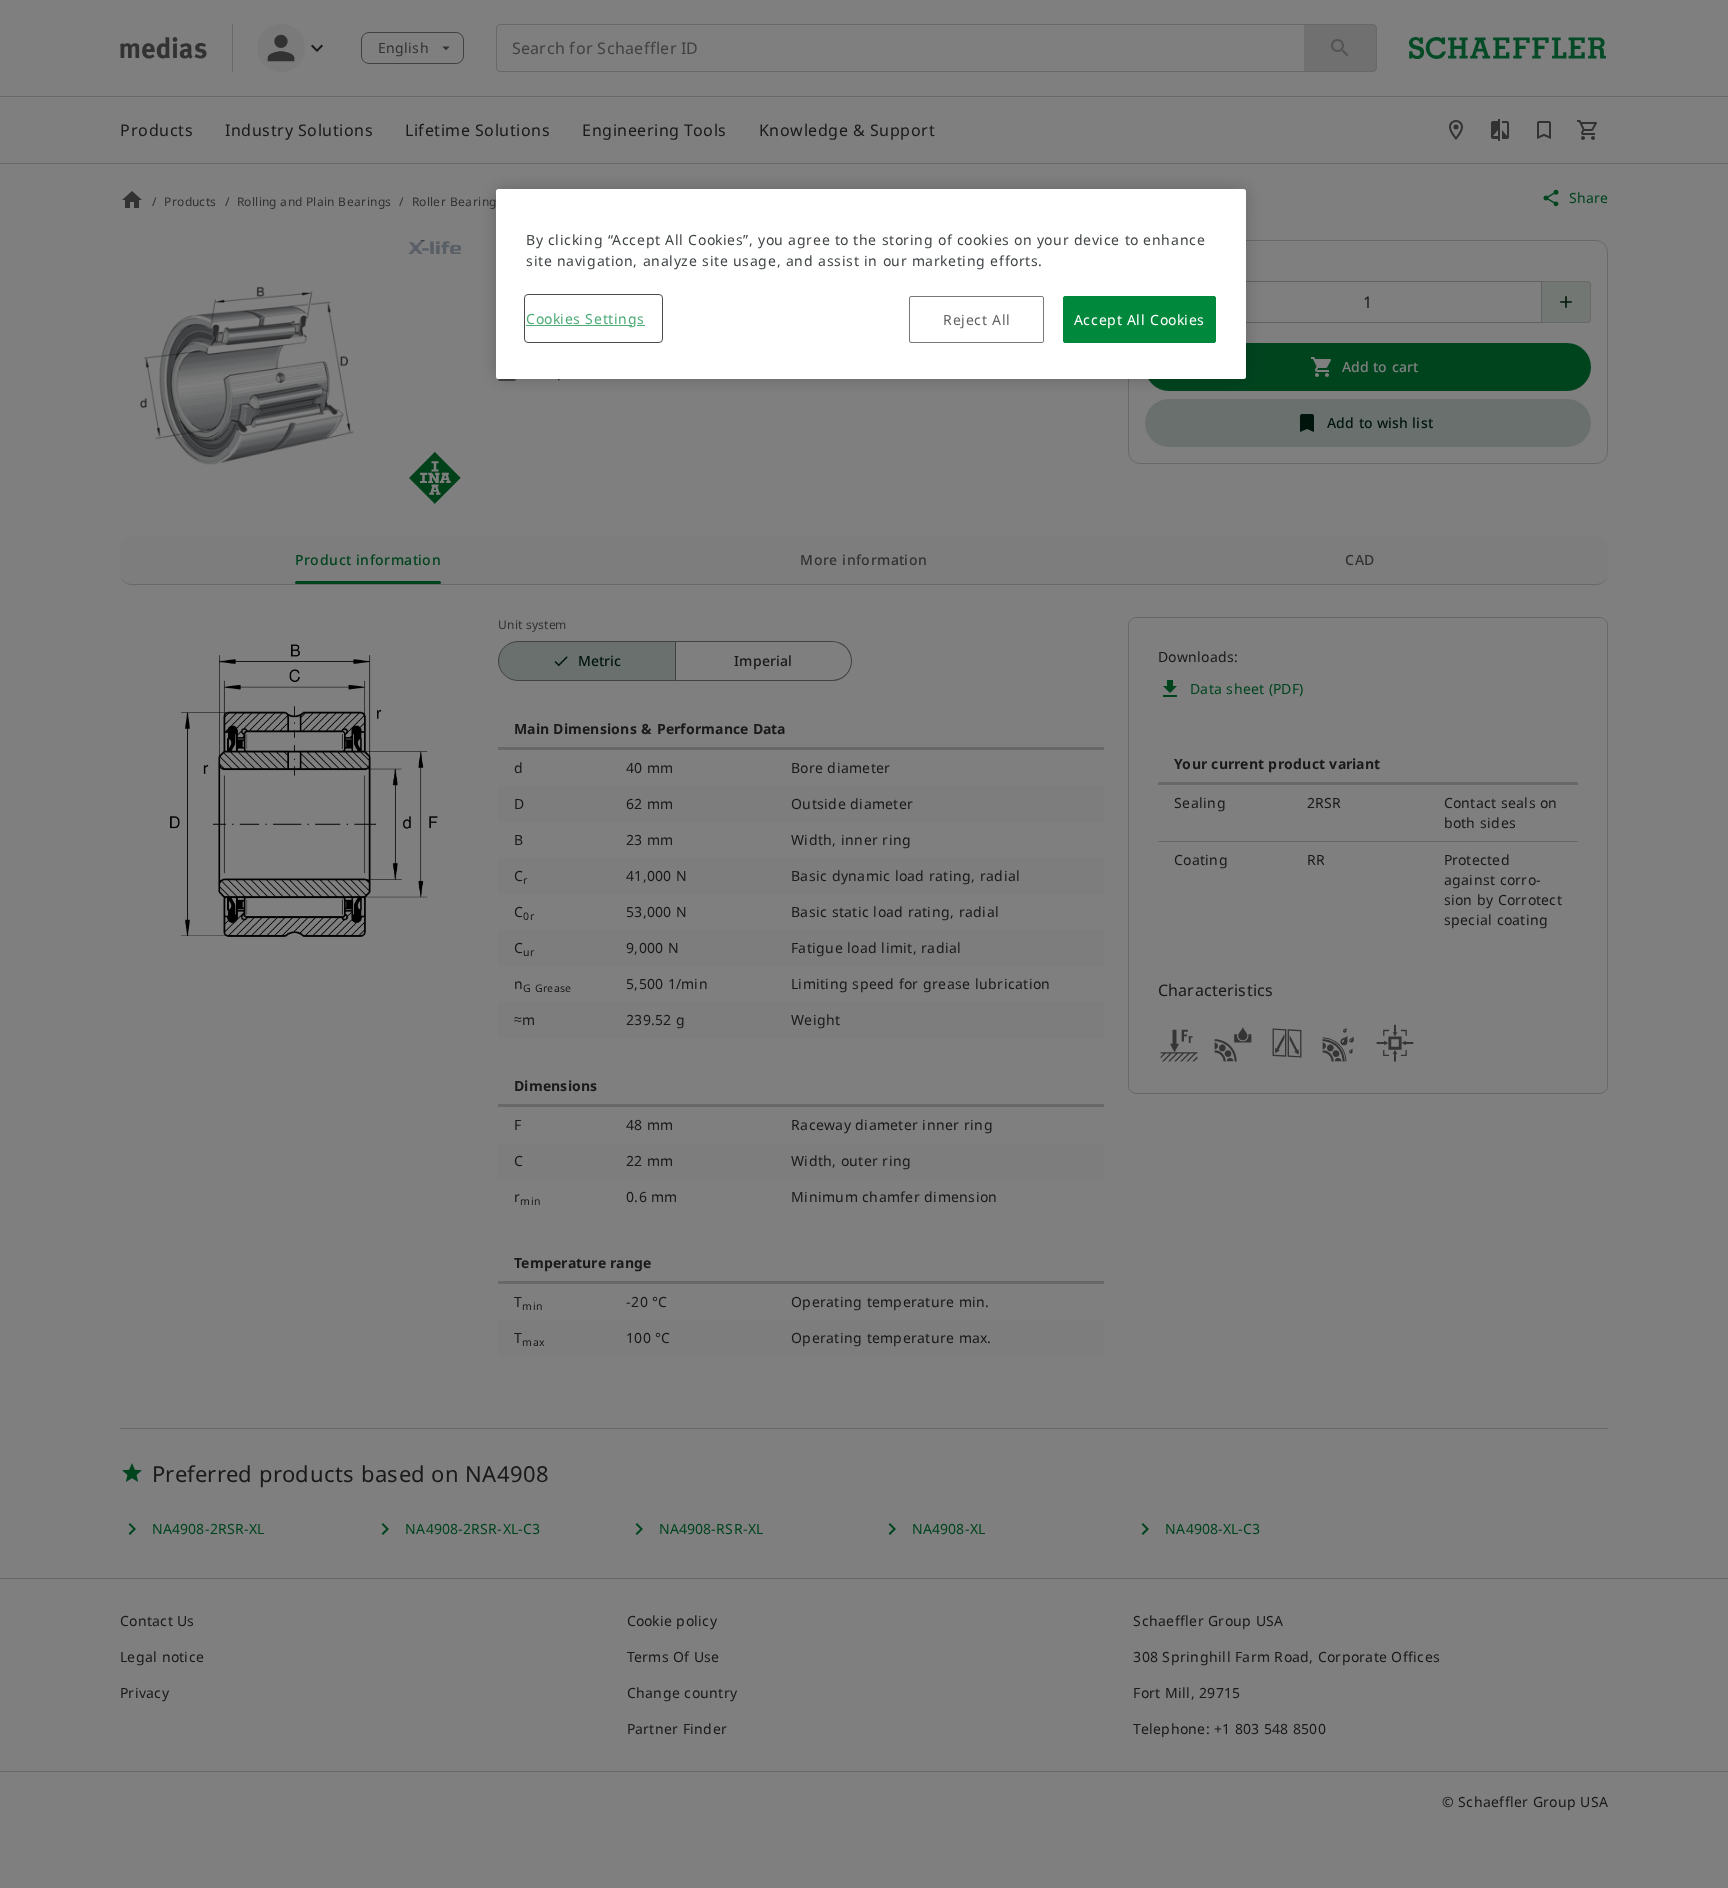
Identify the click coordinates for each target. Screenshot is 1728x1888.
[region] (871, 284)
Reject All (977, 319)
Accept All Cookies (1139, 319)
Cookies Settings (585, 318)
